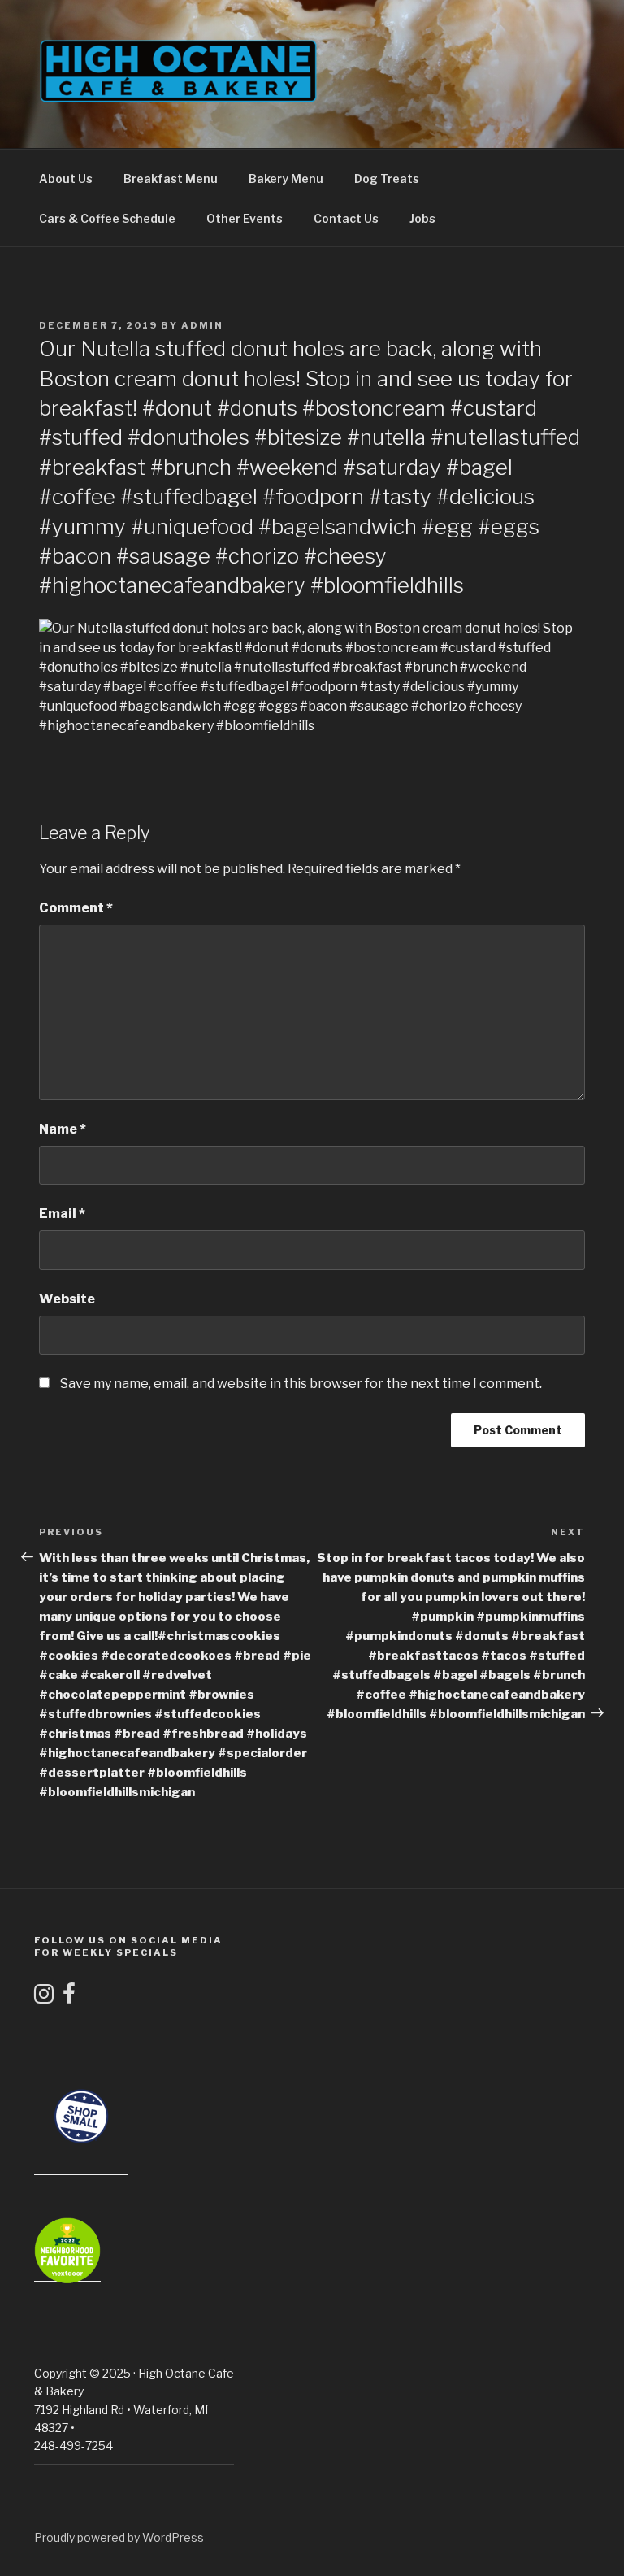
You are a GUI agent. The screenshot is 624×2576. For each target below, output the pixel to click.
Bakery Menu (286, 178)
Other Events (245, 218)
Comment (76, 908)
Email (62, 1214)
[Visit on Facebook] (69, 1997)
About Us (66, 178)
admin (202, 325)
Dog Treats (387, 178)
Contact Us (346, 218)
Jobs (422, 218)
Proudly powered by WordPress (119, 2537)
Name (63, 1129)
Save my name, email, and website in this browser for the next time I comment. (301, 1384)
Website (67, 1299)
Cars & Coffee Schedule (107, 218)
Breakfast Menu (171, 178)
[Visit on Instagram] (44, 1997)
